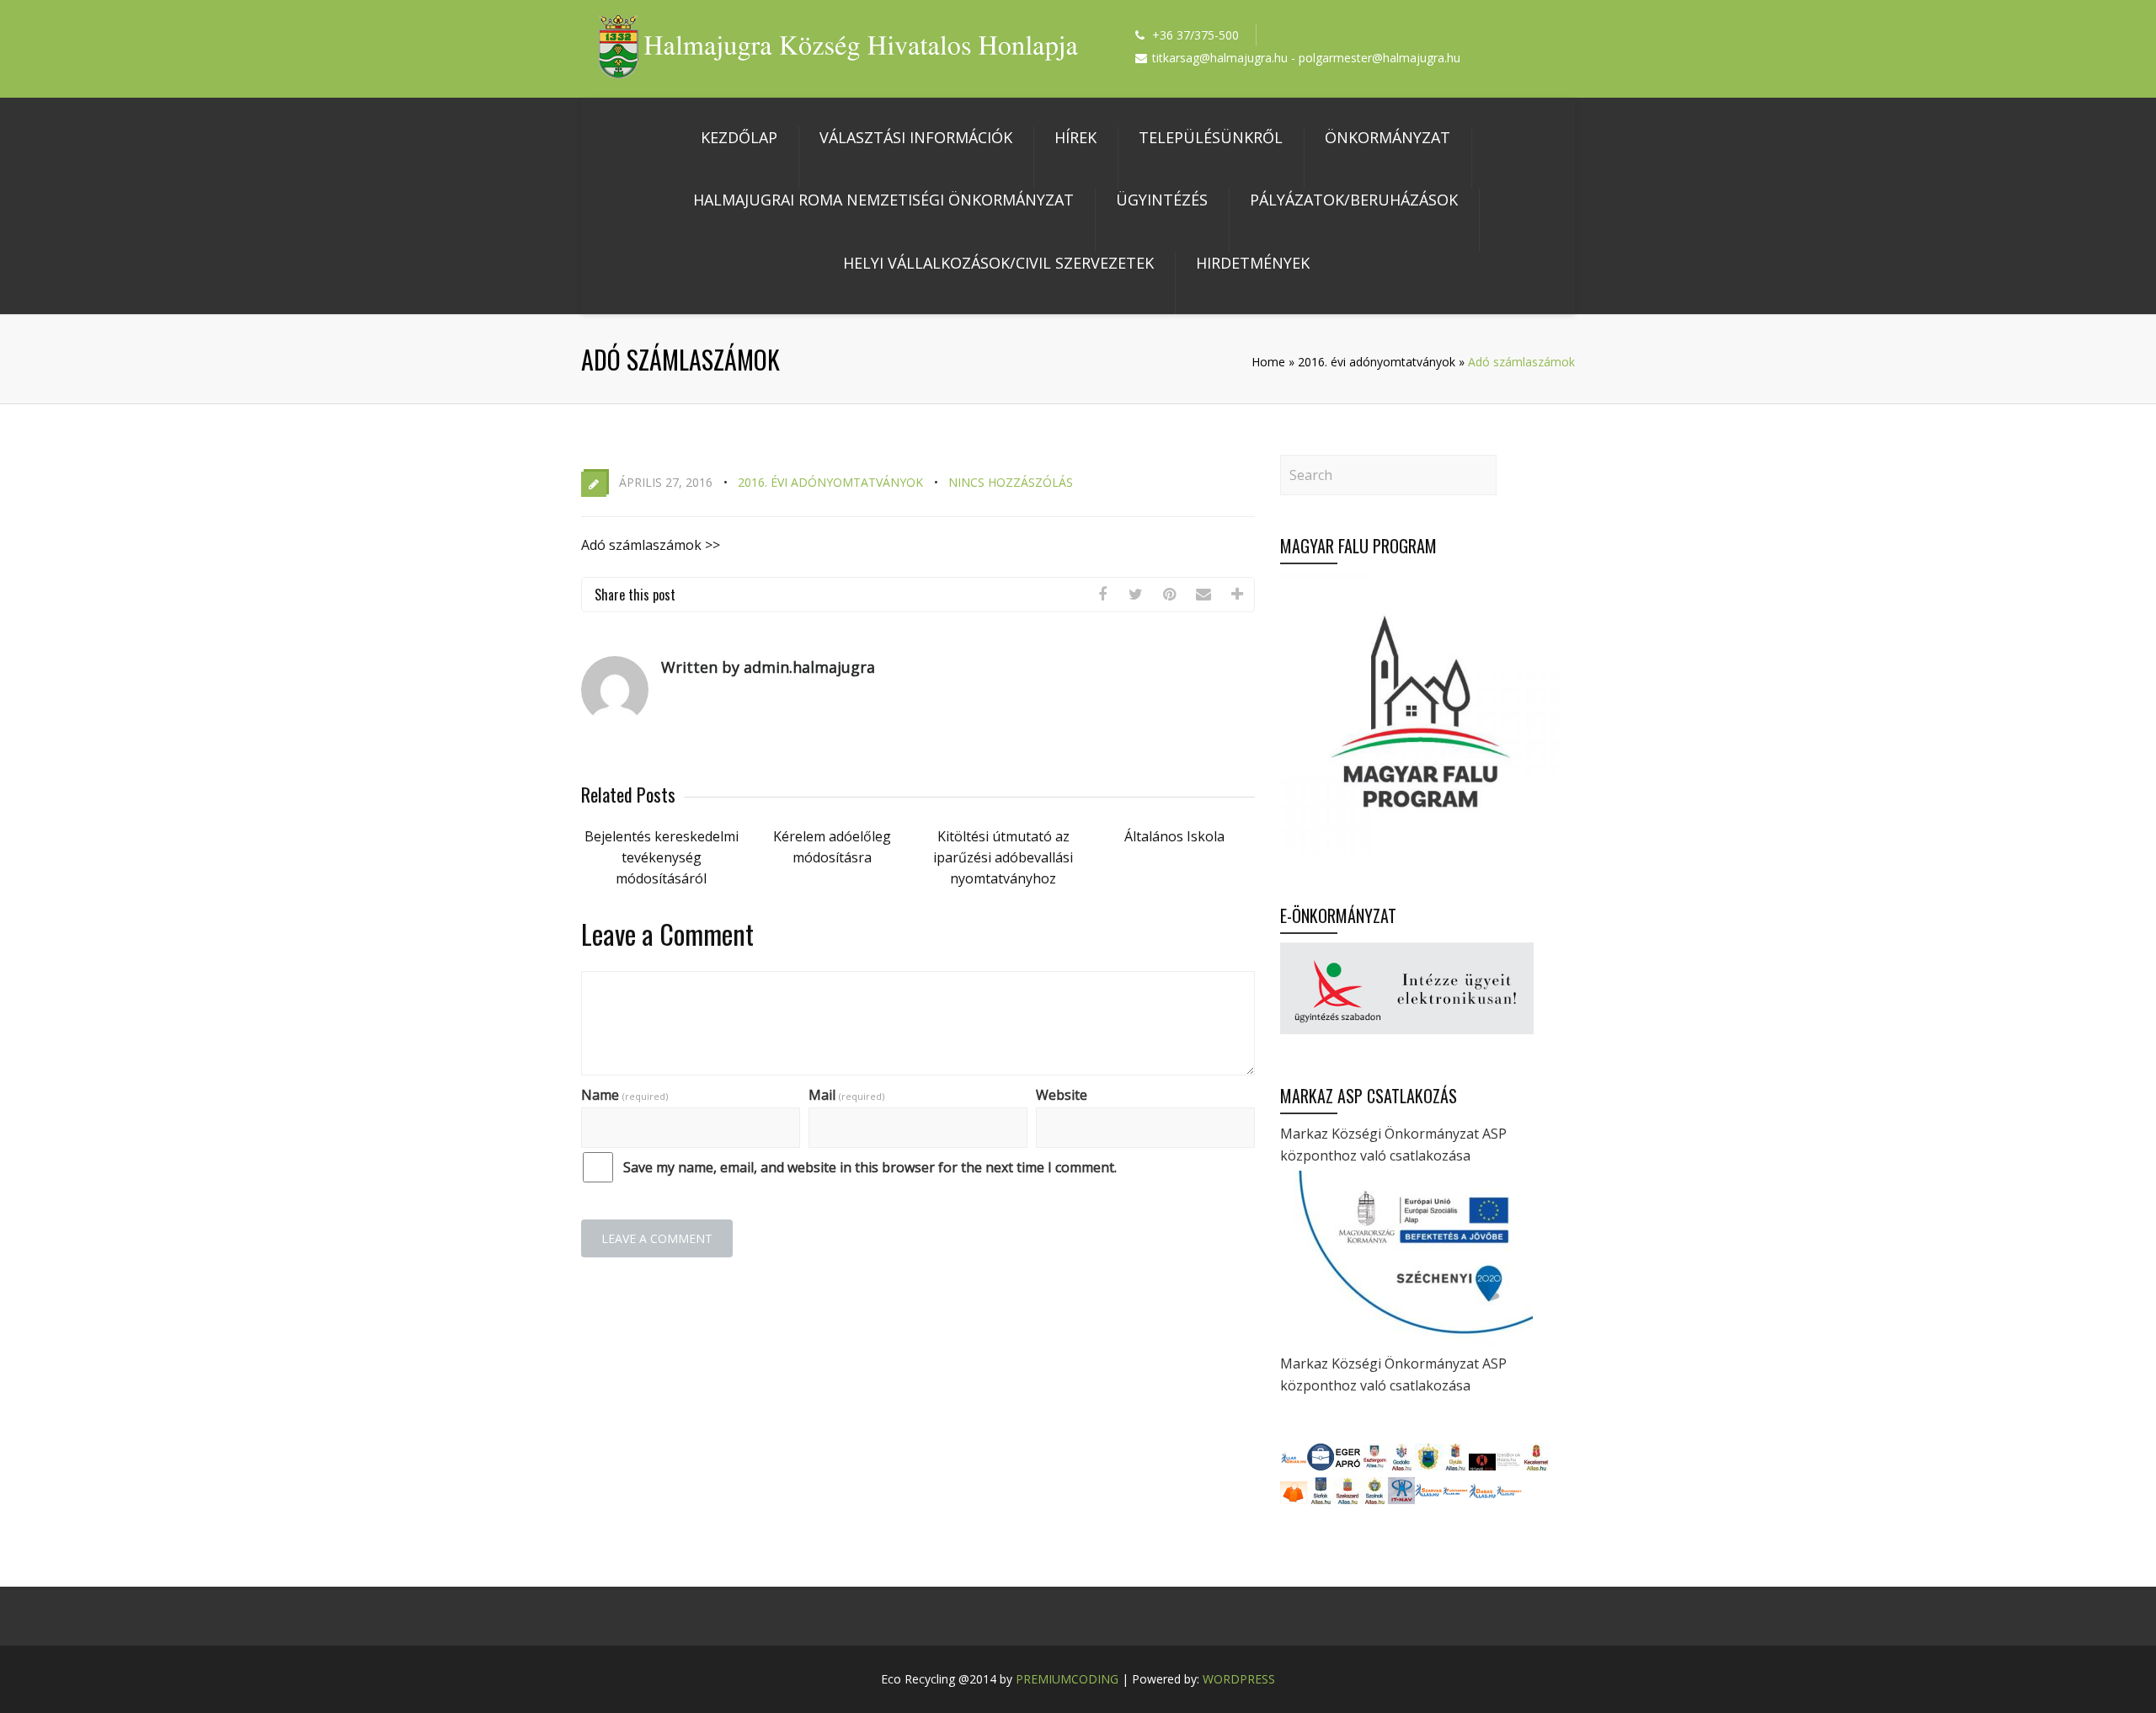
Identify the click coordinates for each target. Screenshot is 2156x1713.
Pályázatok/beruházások (1354, 200)
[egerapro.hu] (1347, 1465)
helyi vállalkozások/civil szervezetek (998, 263)
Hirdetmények (1253, 263)
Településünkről (1211, 137)
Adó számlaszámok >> (651, 545)
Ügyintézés (1162, 200)
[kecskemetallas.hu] (1536, 1465)
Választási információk (916, 137)
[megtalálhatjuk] (1428, 1499)
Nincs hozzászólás (1011, 482)
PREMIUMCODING (1067, 1679)
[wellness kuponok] (1294, 1499)
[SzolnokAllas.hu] (1374, 1499)
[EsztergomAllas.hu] (1374, 1465)
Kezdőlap (739, 137)
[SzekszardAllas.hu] (1347, 1499)
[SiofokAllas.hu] (1321, 1499)
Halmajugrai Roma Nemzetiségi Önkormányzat (883, 200)
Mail (846, 1095)
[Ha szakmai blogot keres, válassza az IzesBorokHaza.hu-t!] (1509, 1465)
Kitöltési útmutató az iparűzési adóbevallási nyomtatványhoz (1003, 857)
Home (1268, 362)
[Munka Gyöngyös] (1428, 1465)
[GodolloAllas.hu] (1401, 1465)
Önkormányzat (1388, 137)
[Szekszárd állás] (1294, 1465)
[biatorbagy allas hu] (1509, 1499)
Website (1062, 1095)
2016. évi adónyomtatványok (1377, 362)
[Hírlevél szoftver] (1482, 1465)
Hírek (1075, 137)
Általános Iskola (1174, 836)
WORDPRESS (1239, 1679)
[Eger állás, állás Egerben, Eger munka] (1321, 1465)
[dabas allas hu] (1482, 1499)
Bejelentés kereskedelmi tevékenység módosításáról (662, 857)
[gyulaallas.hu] (1455, 1465)
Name (624, 1095)
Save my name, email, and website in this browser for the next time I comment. (870, 1167)
